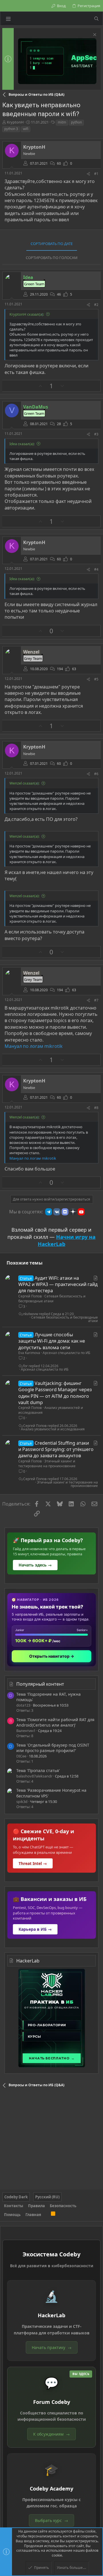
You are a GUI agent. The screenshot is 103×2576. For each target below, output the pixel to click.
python (76, 122)
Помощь (12, 2215)
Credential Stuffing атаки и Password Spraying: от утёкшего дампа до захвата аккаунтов (56, 1449)
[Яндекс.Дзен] (73, 1212)
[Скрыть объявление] (94, 35)
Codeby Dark (16, 2197)
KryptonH (15, 122)
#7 (96, 1000)
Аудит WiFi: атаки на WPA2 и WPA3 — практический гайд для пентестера (58, 1284)
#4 (96, 569)
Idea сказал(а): (22, 444)
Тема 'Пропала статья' (38, 1770)
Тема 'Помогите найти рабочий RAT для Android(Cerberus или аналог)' (55, 1722)
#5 (96, 679)
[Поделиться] (88, 174)
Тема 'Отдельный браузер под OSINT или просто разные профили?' (53, 1748)
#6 (96, 774)
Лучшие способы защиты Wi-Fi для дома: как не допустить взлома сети (52, 1341)
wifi (26, 129)
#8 (96, 1108)
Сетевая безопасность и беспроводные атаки (52, 1299)
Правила (36, 2206)
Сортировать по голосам (52, 258)
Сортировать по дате (52, 244)
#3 (96, 434)
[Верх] (46, 2215)
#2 (96, 305)
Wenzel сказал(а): (24, 783)
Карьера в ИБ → (35, 1929)
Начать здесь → (35, 1565)
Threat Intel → (33, 1863)
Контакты (14, 2206)
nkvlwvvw (31, 1314)
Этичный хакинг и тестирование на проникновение (47, 1464)
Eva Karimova (29, 1353)
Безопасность (63, 2206)
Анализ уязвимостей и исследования (51, 1410)
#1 (96, 174)
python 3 (11, 129)
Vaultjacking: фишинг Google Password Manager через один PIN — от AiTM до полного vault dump (55, 1393)
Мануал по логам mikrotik (34, 1046)
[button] (8, 19)
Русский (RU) (47, 2197)
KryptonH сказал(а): (27, 314)
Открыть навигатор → (52, 1656)
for (25, 1366)
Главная (33, 2215)
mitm (62, 122)
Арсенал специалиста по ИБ (66, 1353)
